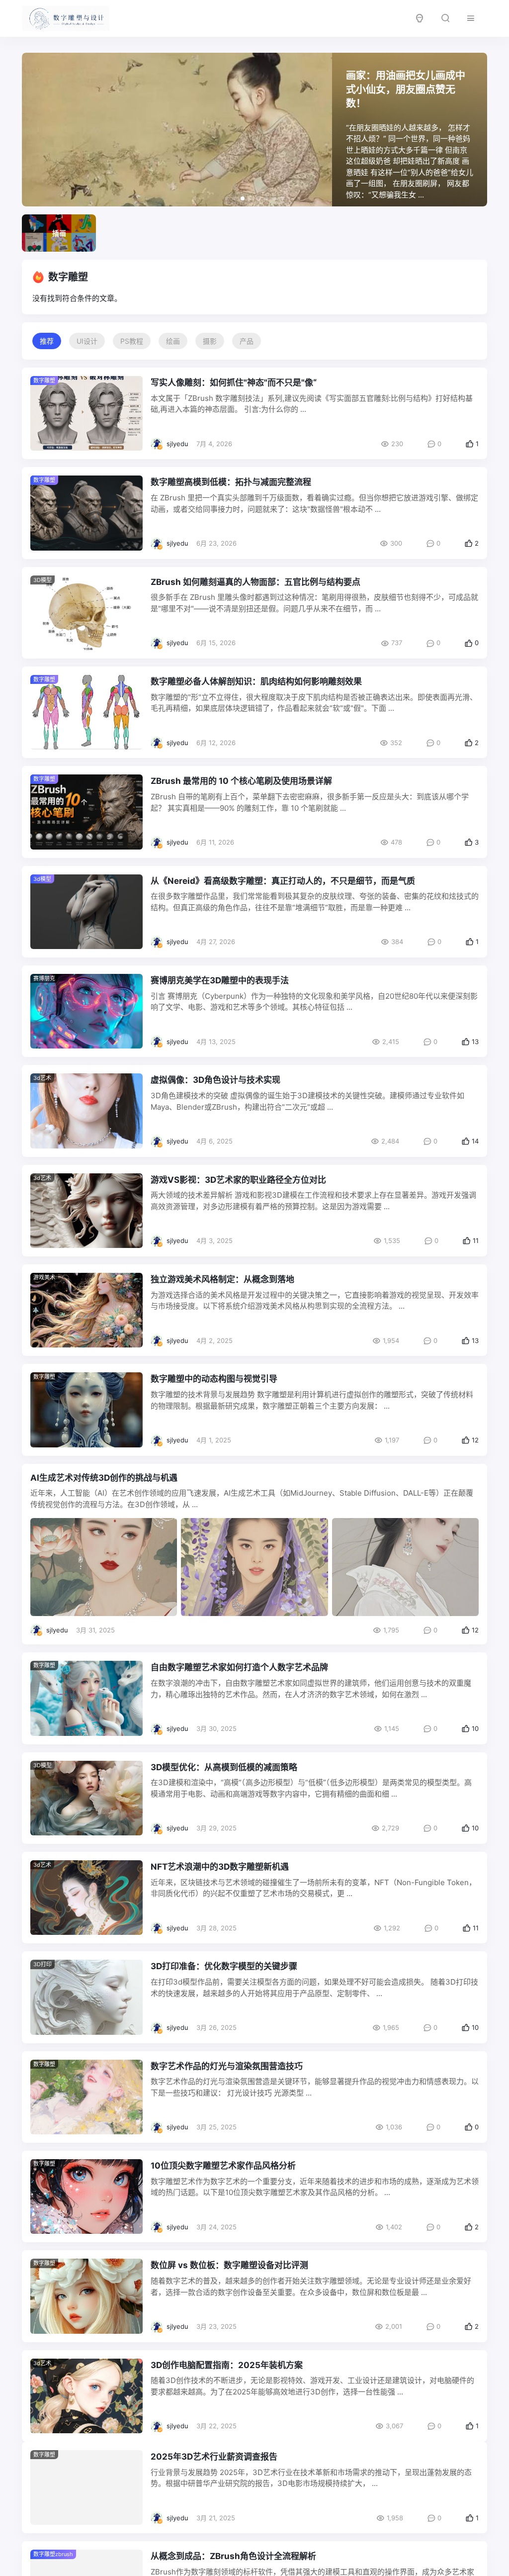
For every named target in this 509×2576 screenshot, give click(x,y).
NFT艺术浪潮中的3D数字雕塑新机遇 (220, 1867)
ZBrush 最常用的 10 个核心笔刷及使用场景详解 (241, 781)
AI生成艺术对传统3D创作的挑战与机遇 (104, 1478)
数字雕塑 (44, 1377)
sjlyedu (177, 444)
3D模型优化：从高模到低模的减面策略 (224, 1767)
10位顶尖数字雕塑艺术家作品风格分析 (223, 2166)
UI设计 (87, 341)
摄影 (210, 341)
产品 (247, 341)
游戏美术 (44, 1277)
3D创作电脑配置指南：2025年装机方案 (227, 2365)
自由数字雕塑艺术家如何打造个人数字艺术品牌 (239, 1667)
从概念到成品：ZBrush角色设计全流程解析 (233, 2564)
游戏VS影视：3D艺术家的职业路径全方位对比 (238, 1180)
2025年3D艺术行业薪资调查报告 (214, 2465)
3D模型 (42, 580)
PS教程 (132, 341)
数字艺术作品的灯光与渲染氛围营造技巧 (227, 2066)
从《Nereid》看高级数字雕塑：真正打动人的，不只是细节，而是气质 (283, 881)
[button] (227, 198)
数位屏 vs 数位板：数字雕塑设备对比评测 (229, 2265)
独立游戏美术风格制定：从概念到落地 (222, 1279)
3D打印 (42, 1964)
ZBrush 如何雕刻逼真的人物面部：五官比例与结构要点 (255, 582)
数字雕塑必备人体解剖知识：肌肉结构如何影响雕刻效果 (256, 681)
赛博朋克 (44, 978)
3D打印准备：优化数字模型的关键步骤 (224, 1966)
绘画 (173, 341)
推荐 (47, 341)
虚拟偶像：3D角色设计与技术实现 (215, 1080)
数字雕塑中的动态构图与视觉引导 (214, 1379)
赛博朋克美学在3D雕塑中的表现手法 (220, 980)
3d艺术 (42, 1078)
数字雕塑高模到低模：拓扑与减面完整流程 (231, 482)
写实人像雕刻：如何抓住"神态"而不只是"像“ (234, 382)
